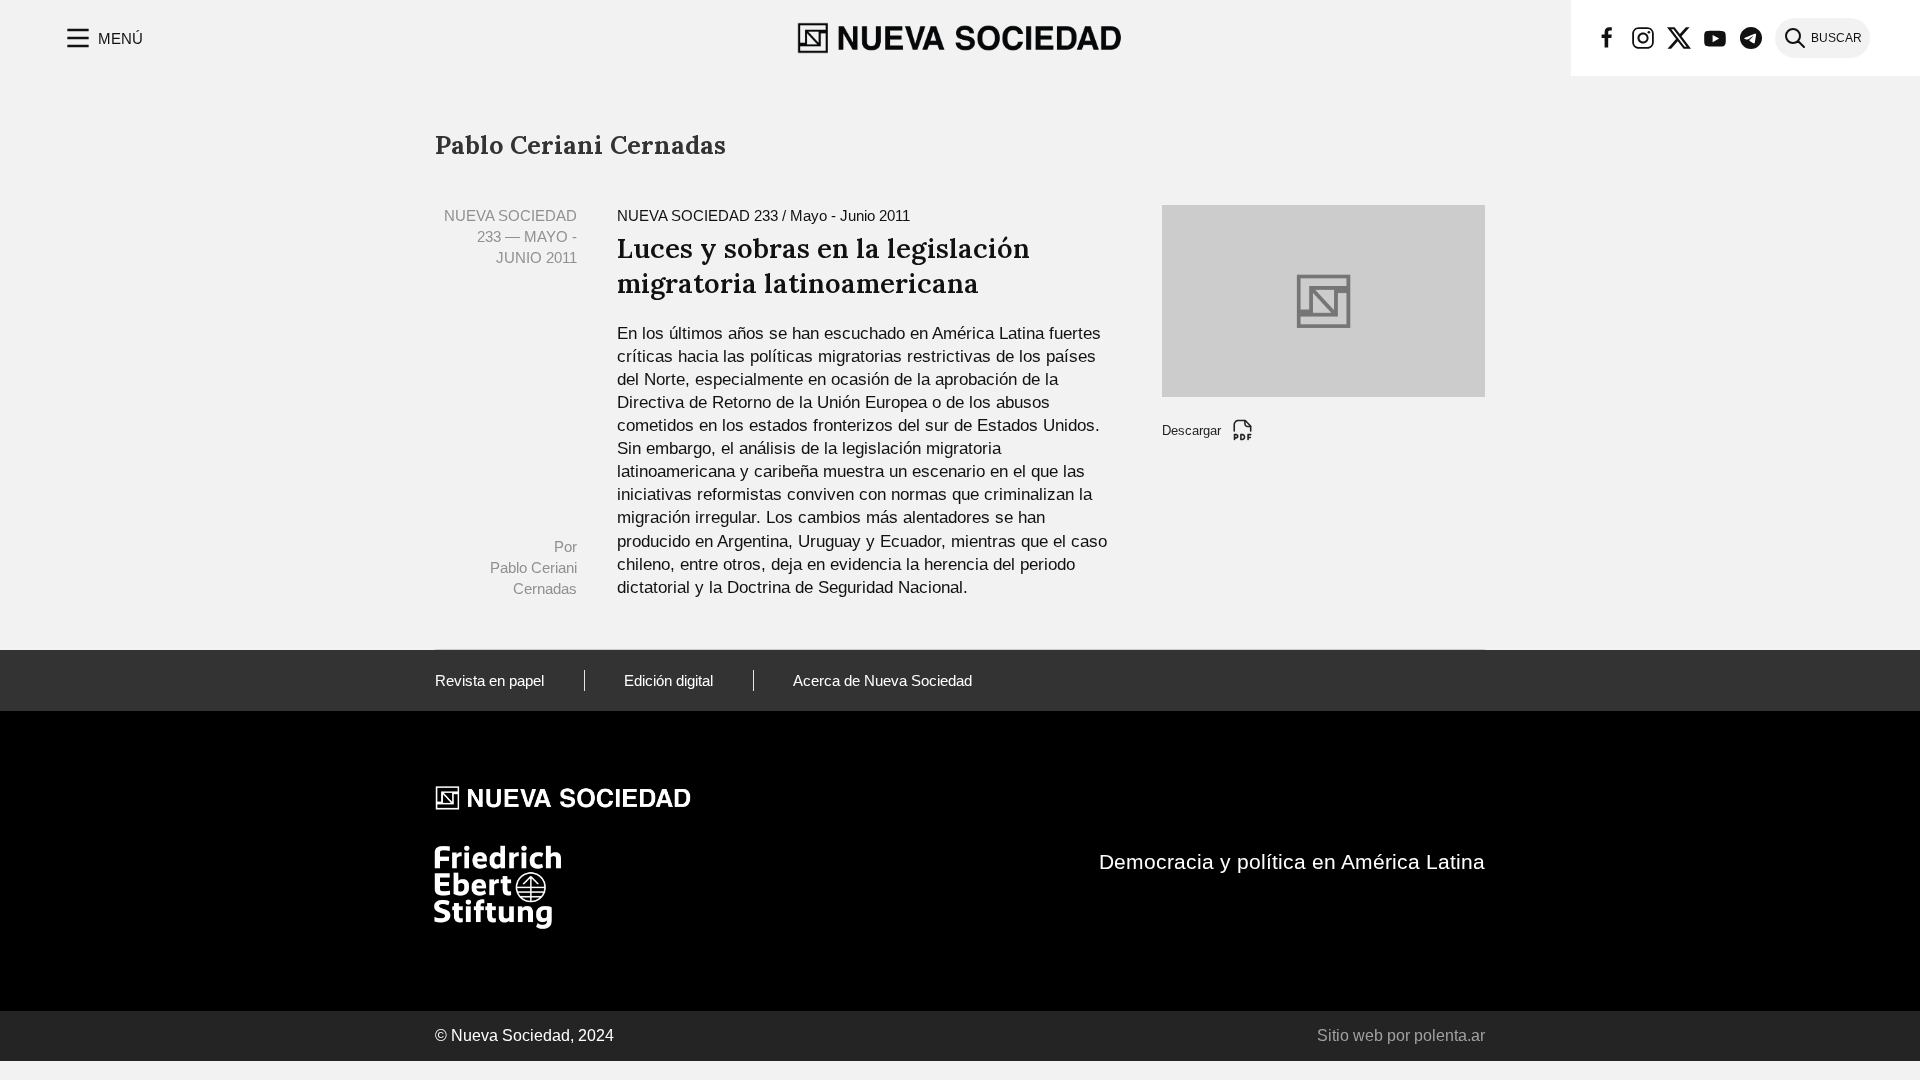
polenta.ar (1449, 1035)
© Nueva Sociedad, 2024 (524, 1035)
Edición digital (668, 680)
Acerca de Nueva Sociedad (882, 680)
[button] (102, 38)
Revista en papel (489, 680)
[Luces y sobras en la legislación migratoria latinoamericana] (1323, 299)
